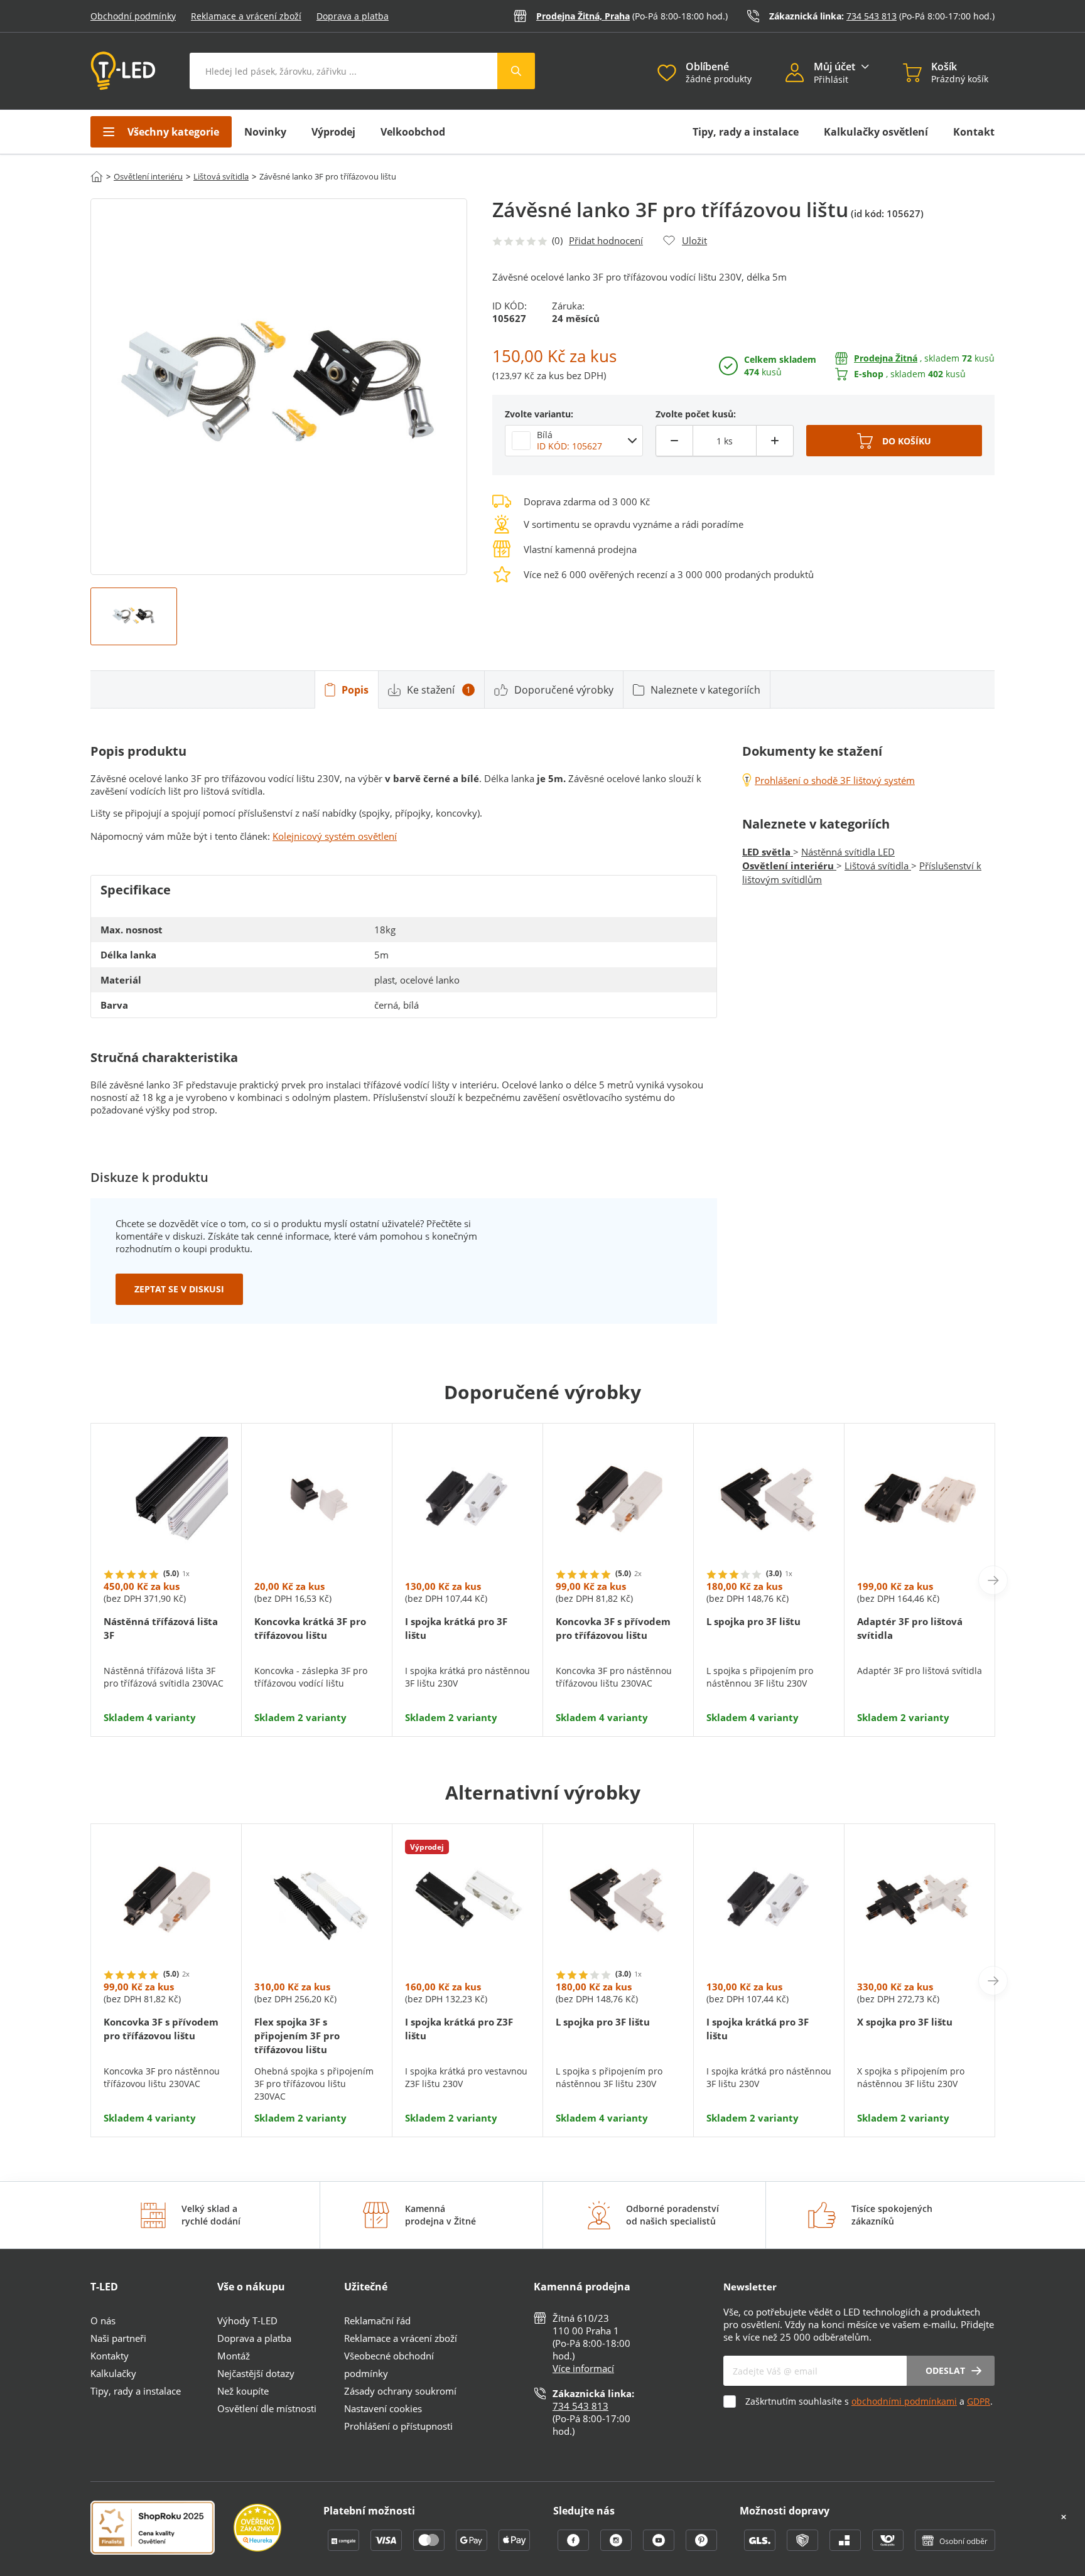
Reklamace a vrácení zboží (246, 16)
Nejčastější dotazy (256, 2373)
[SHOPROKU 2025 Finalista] (162, 2529)
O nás (103, 2321)
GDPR (979, 2401)
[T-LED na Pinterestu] (701, 2547)
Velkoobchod (413, 132)
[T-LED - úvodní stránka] (123, 71)
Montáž (234, 2356)
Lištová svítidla (221, 176)
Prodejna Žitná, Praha (583, 16)
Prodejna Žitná (886, 358)
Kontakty (110, 2356)
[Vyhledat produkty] (516, 71)
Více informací (583, 2368)
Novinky (265, 132)
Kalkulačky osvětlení (876, 132)
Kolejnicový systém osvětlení (335, 836)
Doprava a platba (353, 16)
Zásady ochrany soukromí (400, 2391)
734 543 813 (872, 16)
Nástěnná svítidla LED (848, 852)
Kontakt (974, 132)
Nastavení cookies (383, 2408)
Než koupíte (243, 2391)
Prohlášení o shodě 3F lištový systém (835, 780)
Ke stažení (439, 690)
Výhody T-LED (247, 2321)
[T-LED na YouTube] (660, 2547)
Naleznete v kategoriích (705, 690)
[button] (800, 74)
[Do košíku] (894, 441)
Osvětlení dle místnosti (267, 2408)
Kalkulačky (113, 2373)
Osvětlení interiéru (148, 176)
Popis (355, 690)
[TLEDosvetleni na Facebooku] (575, 2547)
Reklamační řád (377, 2321)
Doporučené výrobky (564, 690)
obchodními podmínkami (904, 2401)
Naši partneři (118, 2338)
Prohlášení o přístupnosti (398, 2426)
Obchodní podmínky (133, 16)
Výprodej (333, 132)
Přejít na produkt (166, 1686)
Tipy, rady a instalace (746, 132)
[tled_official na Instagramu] (617, 2547)
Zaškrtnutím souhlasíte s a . (869, 2401)
